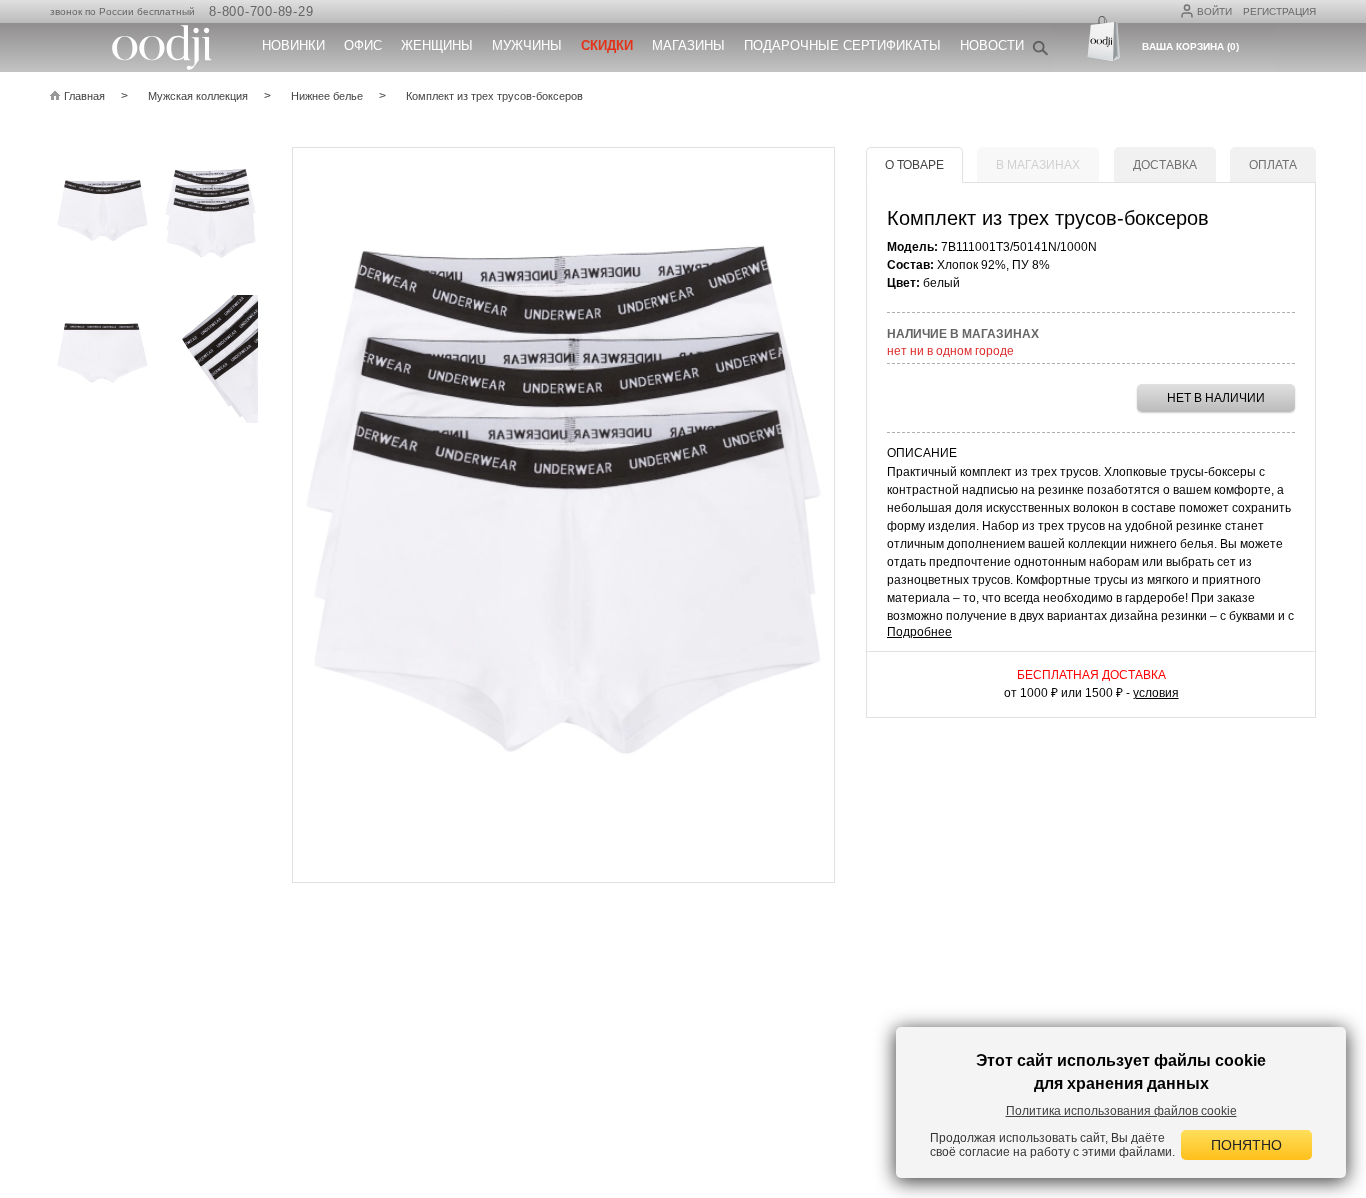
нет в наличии (1216, 398)
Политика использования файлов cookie (1121, 1111)
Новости (992, 45)
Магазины (688, 45)
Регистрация (1279, 11)
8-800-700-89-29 (261, 11)
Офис (363, 45)
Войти (1214, 11)
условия (1156, 693)
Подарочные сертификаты (842, 45)
